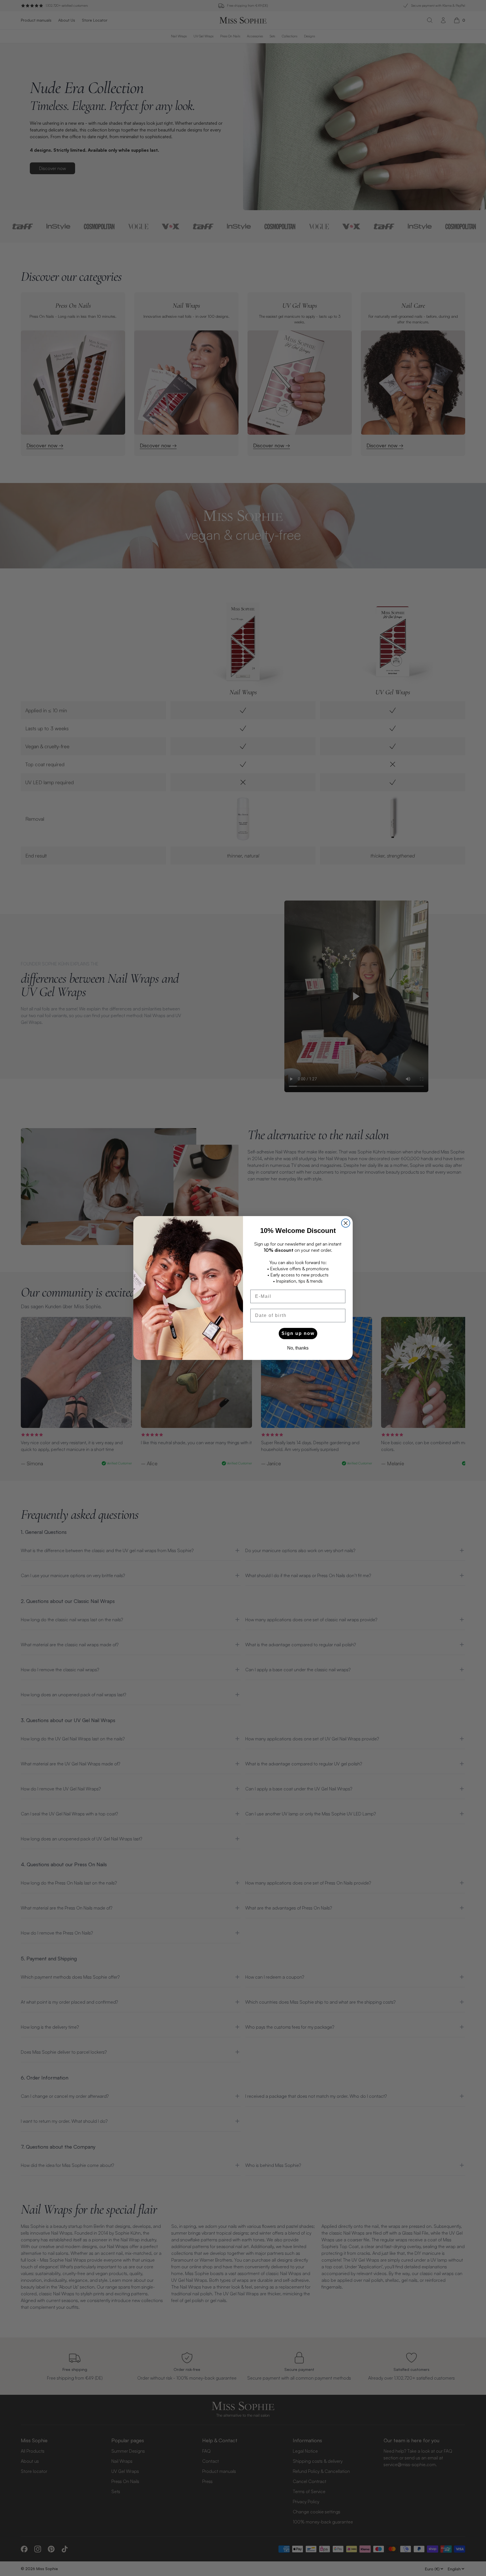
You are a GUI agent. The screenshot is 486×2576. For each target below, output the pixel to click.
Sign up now (298, 1333)
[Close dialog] (346, 1223)
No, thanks (298, 1348)
